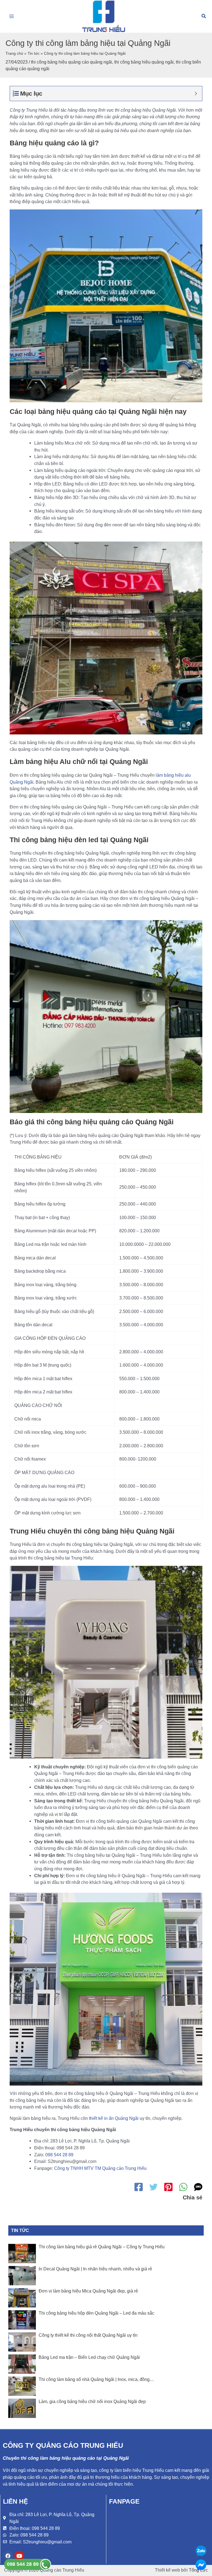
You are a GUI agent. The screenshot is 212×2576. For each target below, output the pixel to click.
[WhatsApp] (183, 2187)
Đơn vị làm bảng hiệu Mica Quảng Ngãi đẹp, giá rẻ (88, 2291)
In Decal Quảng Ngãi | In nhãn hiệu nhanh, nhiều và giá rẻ (95, 2269)
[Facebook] (139, 2187)
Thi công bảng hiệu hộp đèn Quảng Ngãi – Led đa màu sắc (96, 2313)
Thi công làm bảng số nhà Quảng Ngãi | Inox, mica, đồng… (96, 2379)
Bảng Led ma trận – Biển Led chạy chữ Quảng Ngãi (89, 2357)
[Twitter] (153, 2187)
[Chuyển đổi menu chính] (12, 16)
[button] (204, 16)
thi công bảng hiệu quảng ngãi (144, 62)
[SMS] (198, 2187)
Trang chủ (14, 53)
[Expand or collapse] (196, 94)
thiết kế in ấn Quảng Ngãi (114, 2118)
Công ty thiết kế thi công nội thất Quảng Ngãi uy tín (88, 2335)
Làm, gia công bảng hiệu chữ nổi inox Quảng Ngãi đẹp (92, 2402)
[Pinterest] (168, 2187)
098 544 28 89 (59, 2155)
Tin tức (34, 53)
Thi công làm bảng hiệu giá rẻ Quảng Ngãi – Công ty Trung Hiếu (102, 2247)
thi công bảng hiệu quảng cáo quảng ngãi (71, 62)
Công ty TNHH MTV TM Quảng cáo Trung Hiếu (100, 2168)
